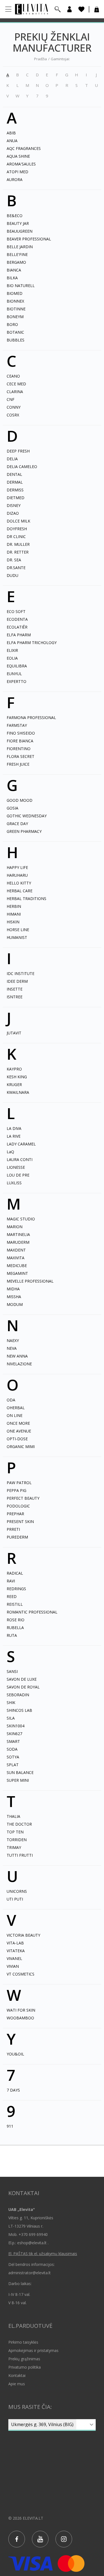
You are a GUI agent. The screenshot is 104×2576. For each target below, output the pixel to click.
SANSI (12, 1671)
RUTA (12, 1635)
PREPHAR (15, 1514)
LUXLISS (14, 1183)
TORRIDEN (17, 1840)
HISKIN (13, 922)
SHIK (11, 1702)
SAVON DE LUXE (22, 1679)
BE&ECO (15, 216)
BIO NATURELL (21, 286)
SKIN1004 (16, 1726)
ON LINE (15, 1415)
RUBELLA (15, 1628)
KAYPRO (14, 1069)
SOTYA (13, 1757)
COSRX (13, 415)
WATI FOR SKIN (21, 2010)
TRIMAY (14, 1847)
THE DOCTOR (19, 1824)
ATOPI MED (17, 172)
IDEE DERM (17, 981)
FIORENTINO (19, 749)
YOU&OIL (15, 2054)
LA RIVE (14, 1136)
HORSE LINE (18, 930)
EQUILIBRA (17, 666)
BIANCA (14, 270)
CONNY (14, 407)
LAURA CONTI (20, 1159)
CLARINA (15, 392)
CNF (11, 399)
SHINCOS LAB (19, 1710)
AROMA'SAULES (21, 164)
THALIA (13, 1816)
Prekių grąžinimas (24, 2359)
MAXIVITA (16, 1258)
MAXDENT (16, 1250)
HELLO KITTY (19, 883)
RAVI (11, 1581)
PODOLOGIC (18, 1506)
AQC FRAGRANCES (24, 148)
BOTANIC (15, 332)
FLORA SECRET (21, 756)
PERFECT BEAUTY (23, 1498)
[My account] (69, 9)
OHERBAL (16, 1408)
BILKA (12, 278)
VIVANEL (14, 1958)
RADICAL (15, 1573)
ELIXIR (12, 650)
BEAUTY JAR (18, 223)
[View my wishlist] (81, 9)
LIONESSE (16, 1167)
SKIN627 (14, 1734)
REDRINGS (16, 1589)
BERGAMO (16, 262)
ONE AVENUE (19, 1431)
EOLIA (12, 658)
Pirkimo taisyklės (23, 2342)
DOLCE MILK (18, 521)
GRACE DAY (17, 824)
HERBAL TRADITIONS (26, 899)
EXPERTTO (17, 681)
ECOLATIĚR (17, 627)
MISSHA (14, 1297)
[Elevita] (31, 9)
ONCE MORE (18, 1423)
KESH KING (17, 1077)
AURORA (15, 179)
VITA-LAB (15, 1943)
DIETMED (16, 498)
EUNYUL (14, 674)
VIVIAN (13, 1966)
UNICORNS (17, 1891)
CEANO (13, 376)
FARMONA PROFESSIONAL (31, 717)
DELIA (12, 459)
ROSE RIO (16, 1620)
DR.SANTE (16, 568)
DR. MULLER (18, 544)
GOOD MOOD (20, 800)
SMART (13, 1741)
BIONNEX (15, 301)
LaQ (10, 1152)
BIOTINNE (16, 309)
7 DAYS (13, 2090)
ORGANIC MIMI (21, 1447)
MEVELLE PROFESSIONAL (30, 1281)
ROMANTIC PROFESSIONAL (32, 1612)
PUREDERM (17, 1537)
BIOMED (15, 293)
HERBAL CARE (20, 891)
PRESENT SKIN (20, 1521)
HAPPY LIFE (17, 867)
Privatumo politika (25, 2367)
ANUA (12, 141)
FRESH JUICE (18, 764)
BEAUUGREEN (20, 231)
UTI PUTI (15, 1899)
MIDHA (13, 1289)
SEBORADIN (18, 1695)
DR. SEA (14, 560)
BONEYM (15, 317)
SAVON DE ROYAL (23, 1687)
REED (12, 1596)
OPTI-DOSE (17, 1439)
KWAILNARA (18, 1092)
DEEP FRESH (18, 451)
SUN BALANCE (20, 1772)
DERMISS (15, 490)
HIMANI (14, 914)
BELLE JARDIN (20, 247)
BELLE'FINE (17, 254)
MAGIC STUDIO (21, 1219)
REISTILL (15, 1604)
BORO (12, 324)
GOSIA (12, 808)
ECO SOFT (16, 611)
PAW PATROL (19, 1483)
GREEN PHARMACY (24, 831)
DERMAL (15, 482)
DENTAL (14, 474)
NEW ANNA (17, 1356)
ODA (11, 1400)
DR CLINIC (16, 536)
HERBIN (14, 906)
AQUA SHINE (18, 156)
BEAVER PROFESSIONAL (29, 239)
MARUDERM (18, 1242)
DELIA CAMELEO (22, 467)
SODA (12, 1749)
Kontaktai (17, 2375)
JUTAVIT (14, 1033)
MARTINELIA (18, 1234)
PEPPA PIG (17, 1490)
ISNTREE (15, 997)
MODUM (15, 1304)
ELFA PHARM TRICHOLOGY (32, 643)
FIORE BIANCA (20, 741)
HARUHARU (17, 875)
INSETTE (15, 989)
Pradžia (40, 59)
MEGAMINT (17, 1273)
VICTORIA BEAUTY (23, 1935)
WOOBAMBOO (20, 2018)
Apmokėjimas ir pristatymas (33, 2350)
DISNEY (14, 505)
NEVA (12, 1348)
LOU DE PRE (18, 1175)
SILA (11, 1718)
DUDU (12, 575)
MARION (15, 1227)
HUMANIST (17, 937)
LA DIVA (14, 1128)
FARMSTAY (17, 725)
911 (10, 2126)
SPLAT (13, 1765)
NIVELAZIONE (19, 1364)
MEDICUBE (17, 1266)
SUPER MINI (18, 1780)
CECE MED (16, 384)
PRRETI (13, 1529)
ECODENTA (17, 619)
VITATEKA (16, 1951)
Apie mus (17, 2384)
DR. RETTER (18, 552)
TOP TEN (15, 1832)
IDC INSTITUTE (21, 973)
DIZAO (13, 513)
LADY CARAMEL (21, 1144)
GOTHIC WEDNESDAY (27, 816)
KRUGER (14, 1085)
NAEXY (13, 1340)
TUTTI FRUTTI (20, 1855)
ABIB (11, 133)
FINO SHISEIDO (21, 733)
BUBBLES (16, 340)
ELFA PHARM (19, 635)
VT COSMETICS (21, 1974)
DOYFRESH (17, 529)
